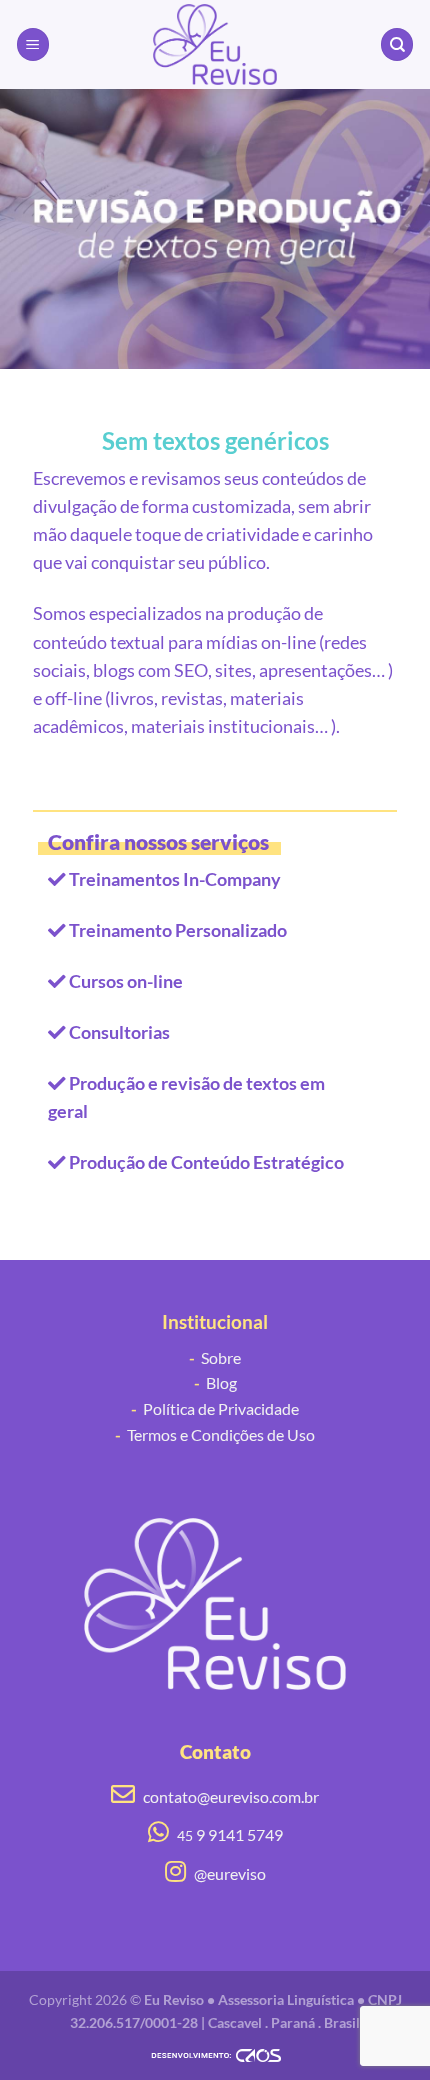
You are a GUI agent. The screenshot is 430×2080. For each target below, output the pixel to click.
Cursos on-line (126, 981)
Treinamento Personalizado (178, 930)
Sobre (215, 1357)
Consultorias (119, 1032)
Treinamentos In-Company (175, 879)
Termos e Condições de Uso (215, 1434)
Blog (215, 1382)
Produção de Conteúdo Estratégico (206, 1162)
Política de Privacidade (215, 1408)
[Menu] (33, 44)
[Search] (397, 44)
